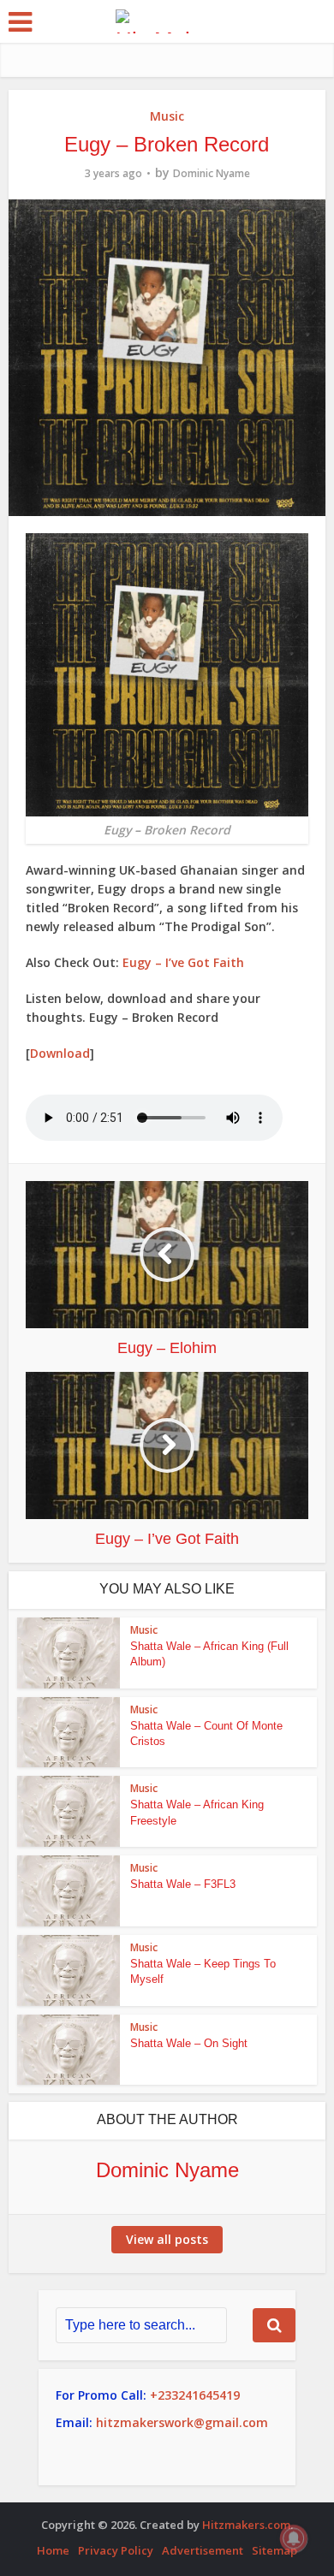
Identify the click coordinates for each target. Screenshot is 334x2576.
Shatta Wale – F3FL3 (183, 1884)
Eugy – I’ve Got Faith (183, 962)
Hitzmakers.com (246, 2525)
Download (60, 1053)
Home (53, 2550)
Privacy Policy (116, 2550)
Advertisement (203, 2550)
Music (167, 116)
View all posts (167, 2239)
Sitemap (274, 2550)
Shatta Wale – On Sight (189, 2043)
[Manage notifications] (294, 2538)
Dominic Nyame (212, 173)
